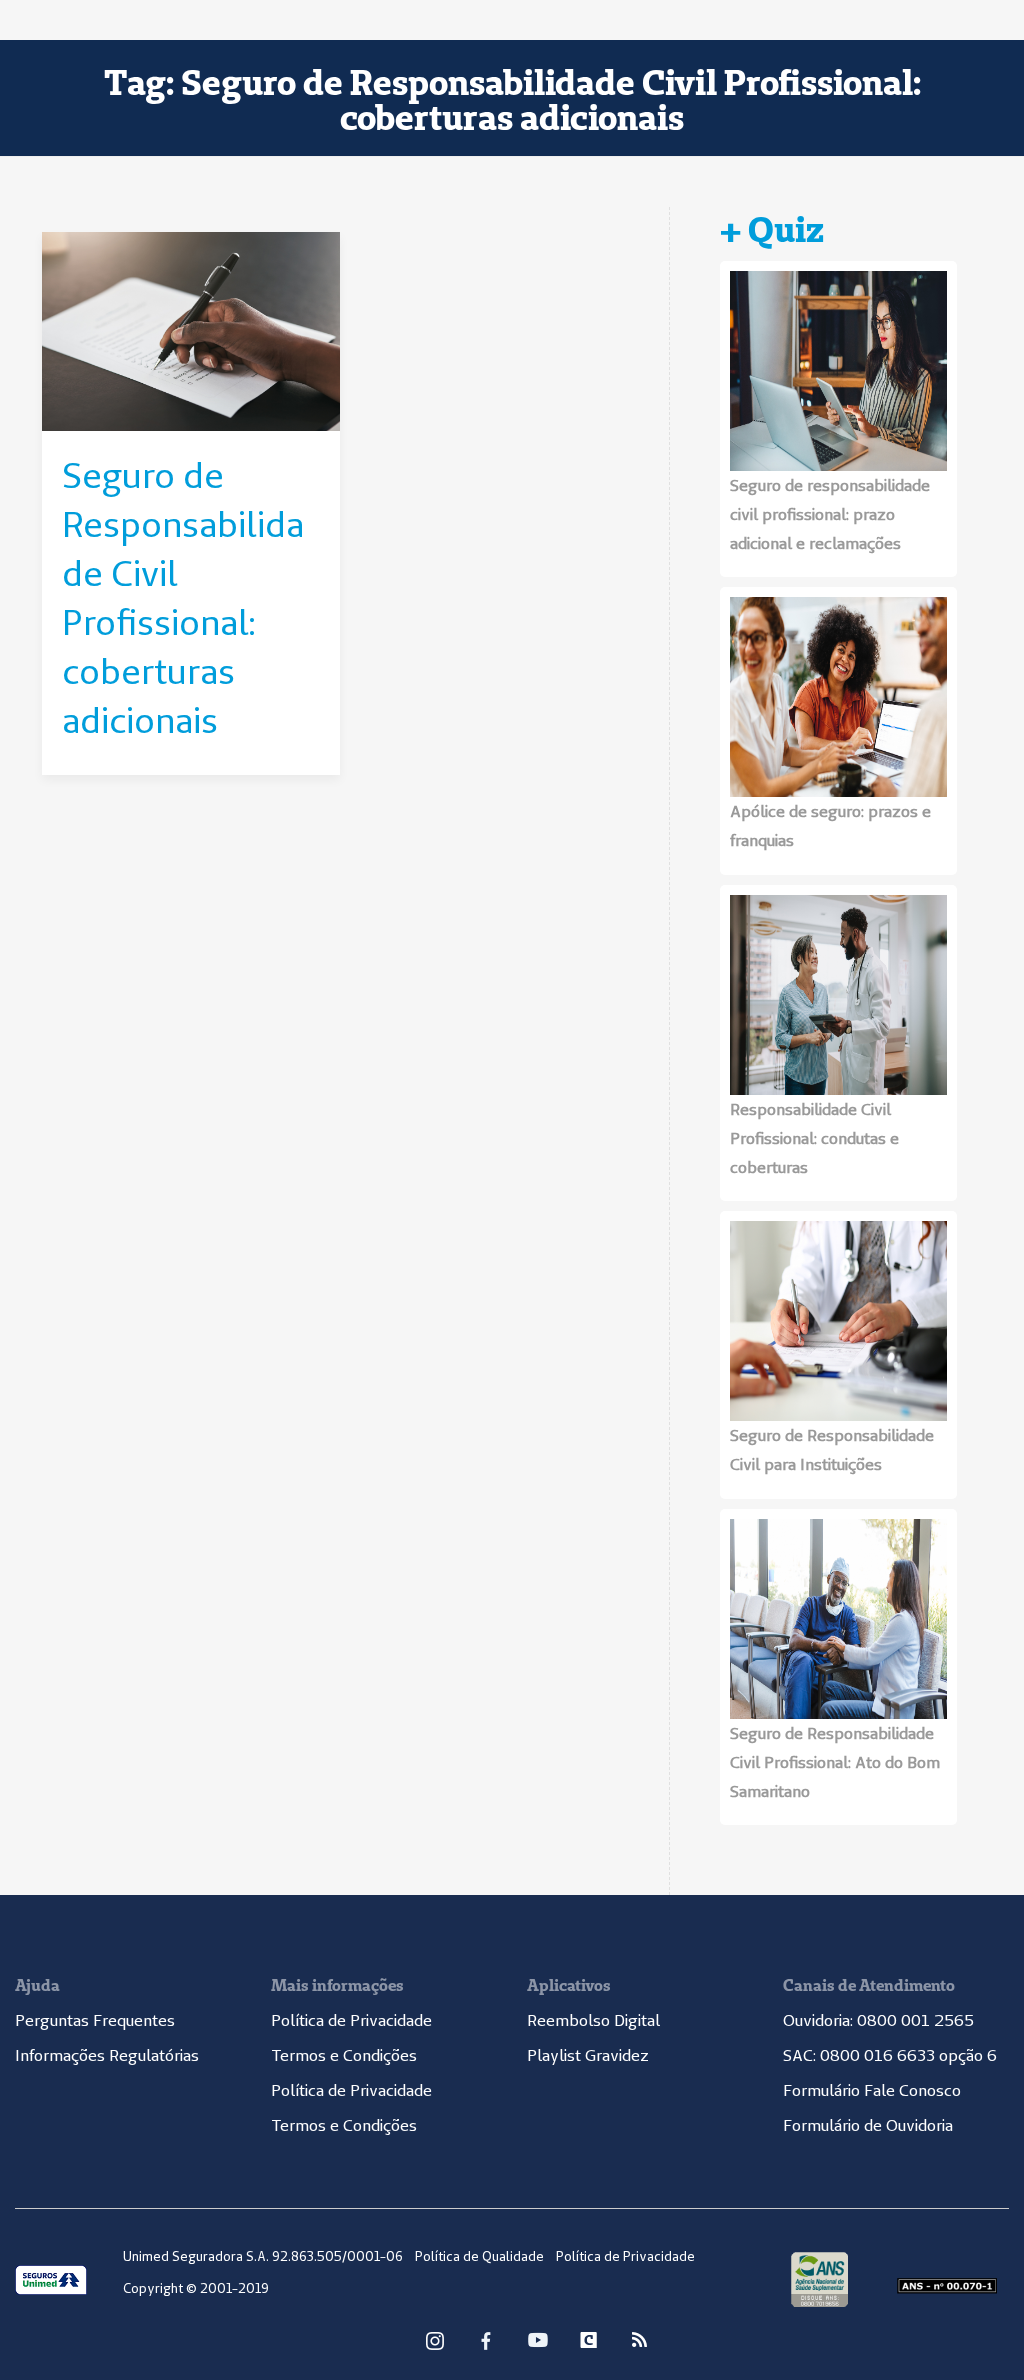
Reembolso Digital (593, 2020)
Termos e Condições (344, 2055)
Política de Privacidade (351, 2020)
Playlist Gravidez (588, 2055)
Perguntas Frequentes (95, 2020)
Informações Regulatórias (107, 2055)
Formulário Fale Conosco (872, 2090)
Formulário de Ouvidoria (868, 2125)
